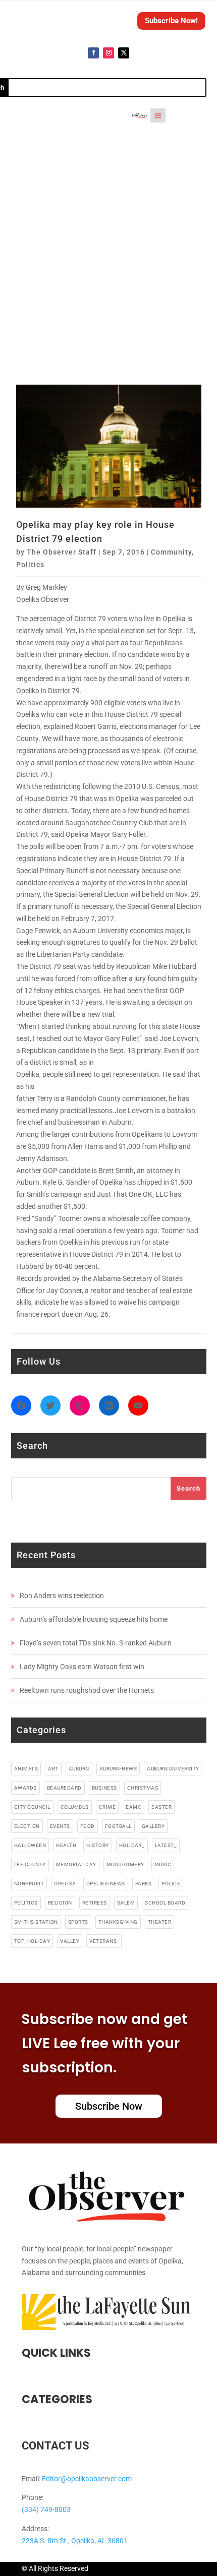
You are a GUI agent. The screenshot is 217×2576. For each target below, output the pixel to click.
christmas (143, 1788)
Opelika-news (106, 1884)
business (104, 1788)
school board (165, 1903)
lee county (30, 1864)
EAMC (133, 1807)
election (27, 1826)
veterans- (104, 1941)
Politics (30, 565)
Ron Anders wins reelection (62, 1596)
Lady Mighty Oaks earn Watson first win (82, 1667)
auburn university (173, 1769)
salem (126, 1903)
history (98, 1845)
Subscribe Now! (171, 21)
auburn (79, 1769)
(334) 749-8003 (46, 2509)
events (60, 1826)
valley (70, 1941)
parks (144, 1884)
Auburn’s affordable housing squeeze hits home (94, 1619)
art (53, 1769)
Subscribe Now (109, 2106)
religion (60, 1903)
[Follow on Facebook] (93, 53)
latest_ (166, 1845)
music (163, 1864)
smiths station (36, 1922)
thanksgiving (118, 1922)
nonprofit (29, 1884)
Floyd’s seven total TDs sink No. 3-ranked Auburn (96, 1643)
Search (188, 1488)
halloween (30, 1845)
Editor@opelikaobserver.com (87, 2479)
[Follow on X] (124, 53)
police (171, 1884)
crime (107, 1807)
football (118, 1826)
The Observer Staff (62, 552)
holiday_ (132, 1845)
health (66, 1845)
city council (32, 1807)
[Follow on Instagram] (108, 53)
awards (25, 1788)
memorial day (76, 1864)
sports (78, 1922)
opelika (65, 1884)
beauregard (64, 1788)
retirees (95, 1903)
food (88, 1826)
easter (161, 1807)
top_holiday (32, 1941)
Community (171, 552)
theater (160, 1922)
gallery (153, 1826)
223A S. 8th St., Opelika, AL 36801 (75, 2541)
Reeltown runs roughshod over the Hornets (87, 1690)
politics (26, 1903)
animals (26, 1769)
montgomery (125, 1864)
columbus (75, 1807)
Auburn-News (118, 1769)
